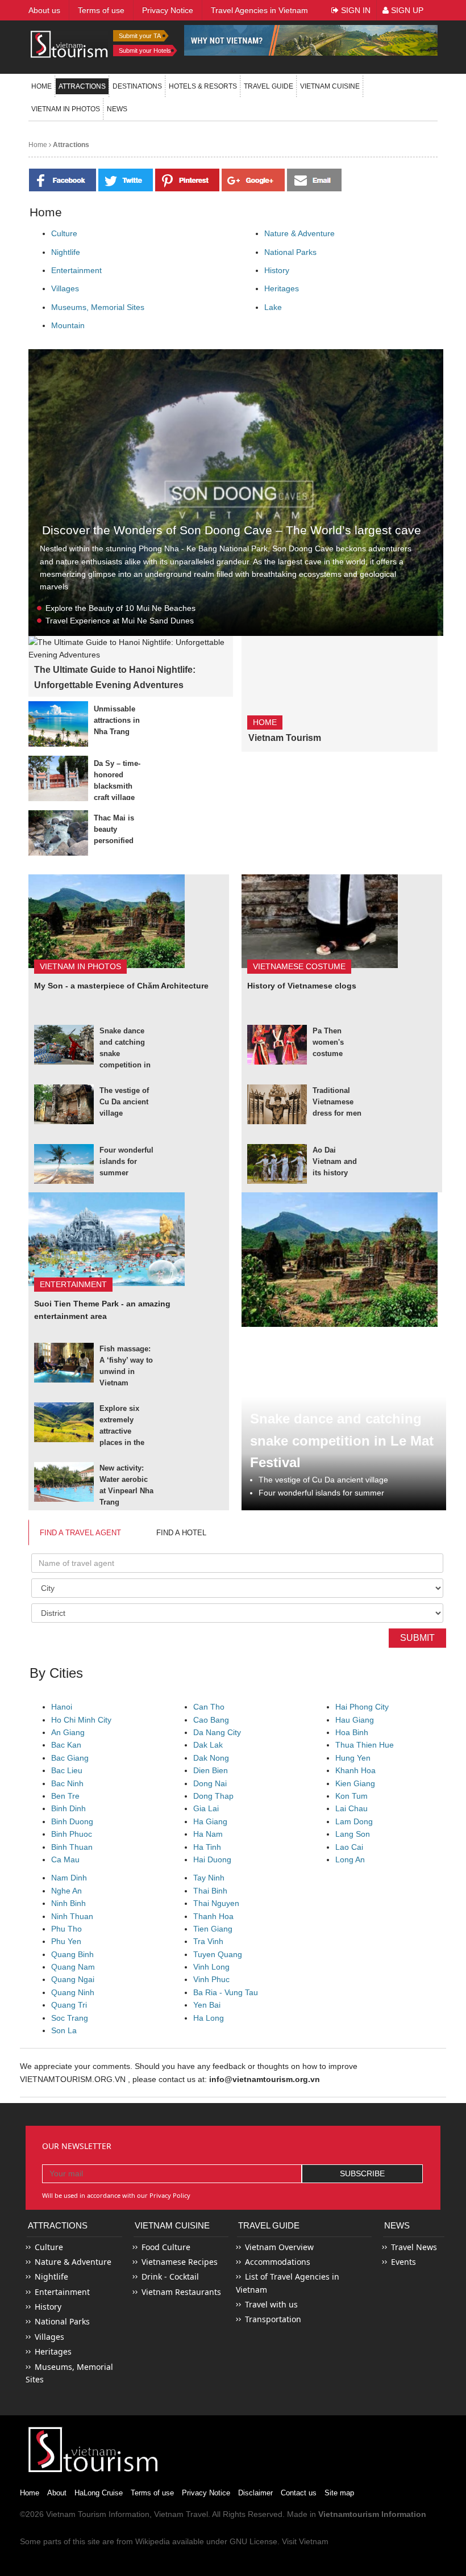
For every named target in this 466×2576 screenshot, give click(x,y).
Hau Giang (355, 1720)
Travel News (414, 2247)
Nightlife (66, 252)
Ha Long (209, 2018)
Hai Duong (212, 1859)
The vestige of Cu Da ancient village (124, 1102)
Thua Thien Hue (365, 1745)
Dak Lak (208, 1745)
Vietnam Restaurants (181, 2292)
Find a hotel (181, 1533)
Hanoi (62, 1707)
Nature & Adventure (299, 233)
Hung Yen (353, 1758)
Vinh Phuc (211, 1979)
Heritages (282, 288)
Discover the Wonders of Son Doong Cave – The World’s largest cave (232, 530)
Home (41, 86)
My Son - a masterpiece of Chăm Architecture (121, 986)
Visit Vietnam (305, 2541)
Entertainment (76, 270)
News (117, 109)
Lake (273, 307)
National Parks (290, 252)
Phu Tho (66, 1929)
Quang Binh (72, 1954)
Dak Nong (211, 1758)
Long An (350, 1859)
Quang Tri (69, 2005)
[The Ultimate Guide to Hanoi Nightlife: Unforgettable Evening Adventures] (131, 648)
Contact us (299, 2493)
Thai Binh (210, 1891)
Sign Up (406, 10)
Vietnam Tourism (285, 738)
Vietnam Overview (279, 2247)
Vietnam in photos (66, 109)
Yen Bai (207, 2005)
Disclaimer (255, 2493)
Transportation (273, 2319)
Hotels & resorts (203, 86)
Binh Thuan (72, 1847)
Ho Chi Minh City (81, 1720)
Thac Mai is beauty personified (114, 829)
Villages (65, 288)
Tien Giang (213, 1929)
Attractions (82, 86)
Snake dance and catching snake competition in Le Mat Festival (342, 1440)
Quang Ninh (73, 1992)
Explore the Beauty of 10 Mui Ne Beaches (120, 608)
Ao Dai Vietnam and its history (335, 1161)
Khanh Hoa (355, 1770)
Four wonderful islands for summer (126, 1161)
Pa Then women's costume (328, 1042)
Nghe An (66, 1891)
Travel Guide (269, 2225)
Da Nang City (217, 1732)
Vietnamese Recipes (180, 2262)
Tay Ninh (209, 1878)
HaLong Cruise (99, 2493)
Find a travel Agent (80, 1533)
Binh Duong (72, 1821)
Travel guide (269, 86)
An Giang (68, 1732)
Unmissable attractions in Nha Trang (117, 720)
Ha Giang (210, 1821)
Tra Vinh (208, 1941)
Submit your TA (140, 36)
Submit (417, 1638)
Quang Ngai (73, 1979)
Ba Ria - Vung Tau (226, 1992)
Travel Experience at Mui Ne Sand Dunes (120, 621)
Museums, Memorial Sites (98, 307)
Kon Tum (351, 1796)
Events (403, 2262)
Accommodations (278, 2262)
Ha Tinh (207, 1847)
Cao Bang (211, 1720)
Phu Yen (66, 1941)
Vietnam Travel (181, 2514)
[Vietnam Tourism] (318, 721)
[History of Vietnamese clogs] (320, 920)
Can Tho (209, 1707)
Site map (339, 2493)
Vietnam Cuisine (330, 86)
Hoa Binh (352, 1732)
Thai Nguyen (216, 1903)
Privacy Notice (206, 2493)
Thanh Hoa (213, 1916)
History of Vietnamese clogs (302, 986)
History (277, 270)
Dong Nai (210, 1783)
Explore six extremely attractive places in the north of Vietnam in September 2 (122, 1442)
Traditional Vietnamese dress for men (337, 1102)
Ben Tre (65, 1796)
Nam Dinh (69, 1878)
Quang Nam (73, 1967)
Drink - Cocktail (170, 2276)
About (57, 2493)
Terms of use (152, 2493)
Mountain (68, 325)
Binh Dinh (68, 1808)
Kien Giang (355, 1783)
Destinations (137, 86)
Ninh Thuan (72, 1916)
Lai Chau (351, 1808)
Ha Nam (208, 1834)
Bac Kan (66, 1745)
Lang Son (353, 1834)
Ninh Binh (68, 1903)
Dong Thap (213, 1796)
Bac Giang (70, 1758)
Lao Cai (349, 1847)
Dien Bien (211, 1770)
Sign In (355, 10)
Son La (64, 2030)
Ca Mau (65, 1859)
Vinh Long (211, 1967)
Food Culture (166, 2247)
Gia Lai (206, 1808)
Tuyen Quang (218, 1954)
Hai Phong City (362, 1707)
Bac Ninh (67, 1783)
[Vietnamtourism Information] (69, 43)
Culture (64, 233)
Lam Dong (354, 1821)
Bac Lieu (67, 1770)
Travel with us (271, 2304)
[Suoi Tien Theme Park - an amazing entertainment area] (107, 1238)
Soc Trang (70, 2018)
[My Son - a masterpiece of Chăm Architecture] (107, 920)
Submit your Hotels (145, 51)
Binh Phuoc (72, 1834)
